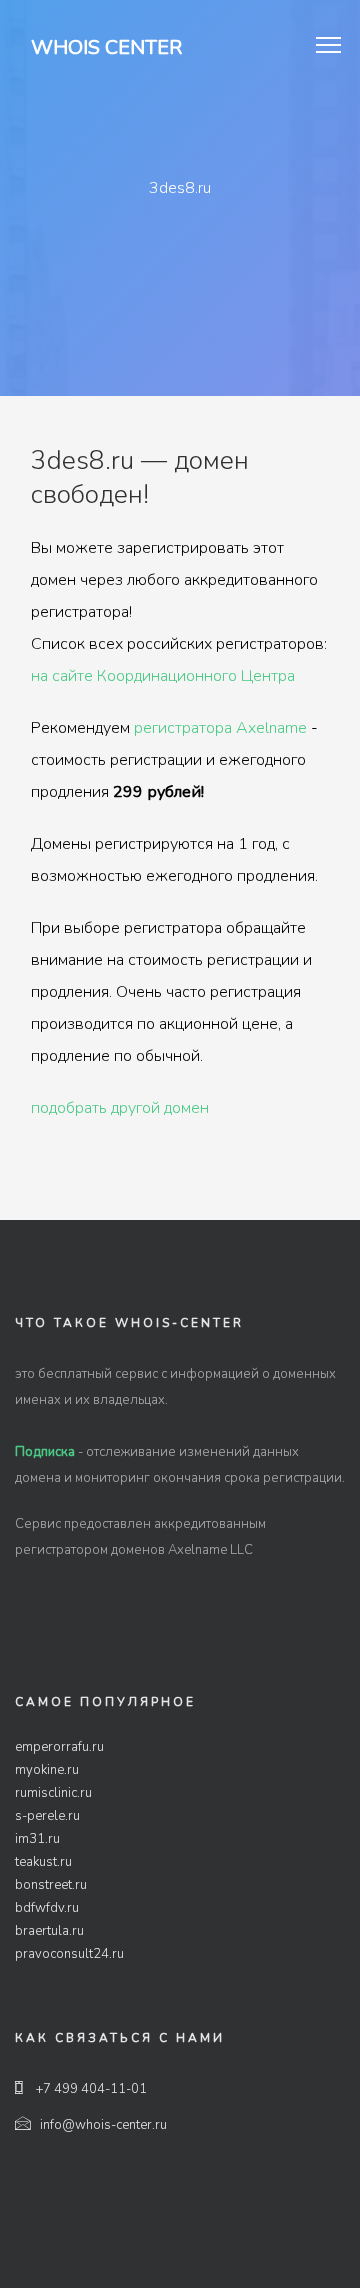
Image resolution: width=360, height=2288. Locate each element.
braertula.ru (49, 1931)
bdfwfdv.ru (47, 1908)
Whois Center (106, 47)
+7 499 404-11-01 (90, 2089)
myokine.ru (47, 1770)
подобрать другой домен (120, 1108)
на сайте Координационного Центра (163, 676)
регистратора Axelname (220, 728)
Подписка (45, 1452)
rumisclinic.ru (53, 1793)
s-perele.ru (47, 1816)
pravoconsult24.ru (69, 1954)
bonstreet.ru (51, 1885)
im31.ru (37, 1839)
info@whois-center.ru (103, 2125)
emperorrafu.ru (59, 1747)
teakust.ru (43, 1862)
